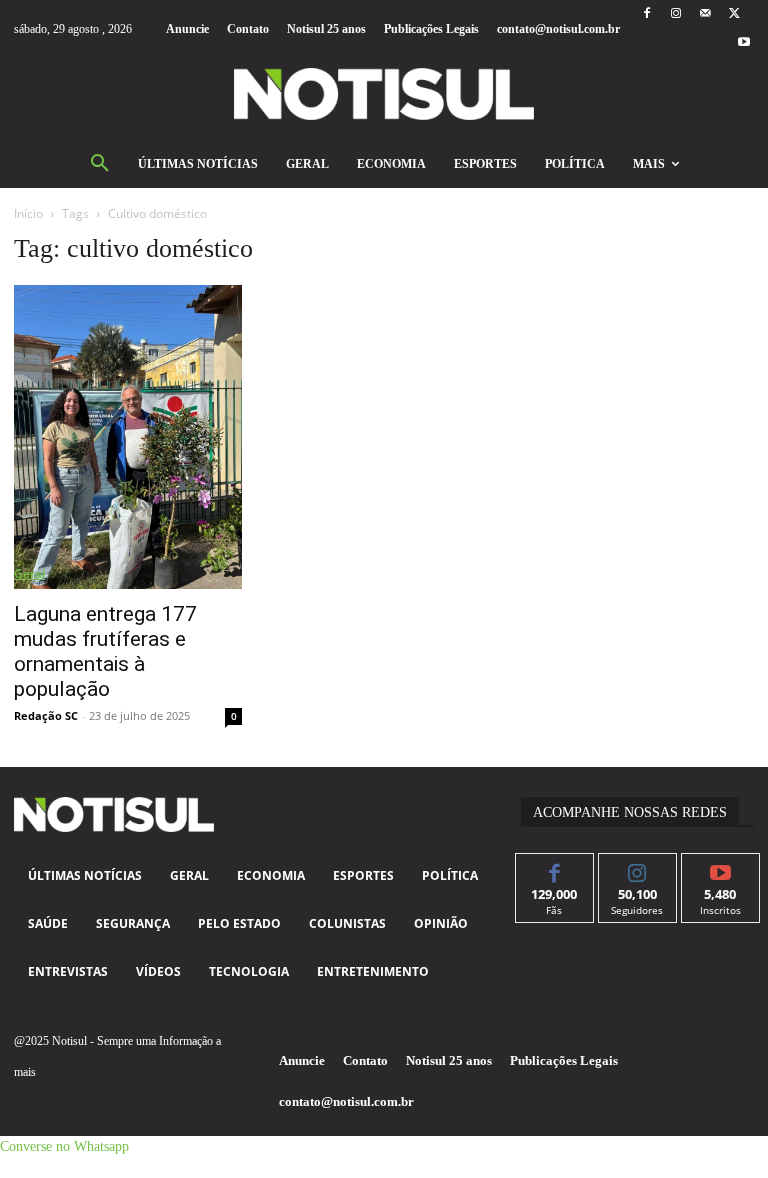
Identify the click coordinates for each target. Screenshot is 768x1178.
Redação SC (46, 715)
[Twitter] (734, 14)
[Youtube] (744, 43)
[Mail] (705, 14)
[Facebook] (646, 14)
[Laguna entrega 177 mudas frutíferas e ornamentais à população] (128, 437)
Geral (29, 573)
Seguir (637, 868)
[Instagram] (675, 14)
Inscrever (720, 868)
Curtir (554, 868)
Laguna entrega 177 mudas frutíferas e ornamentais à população (105, 651)
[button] (100, 164)
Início (28, 213)
